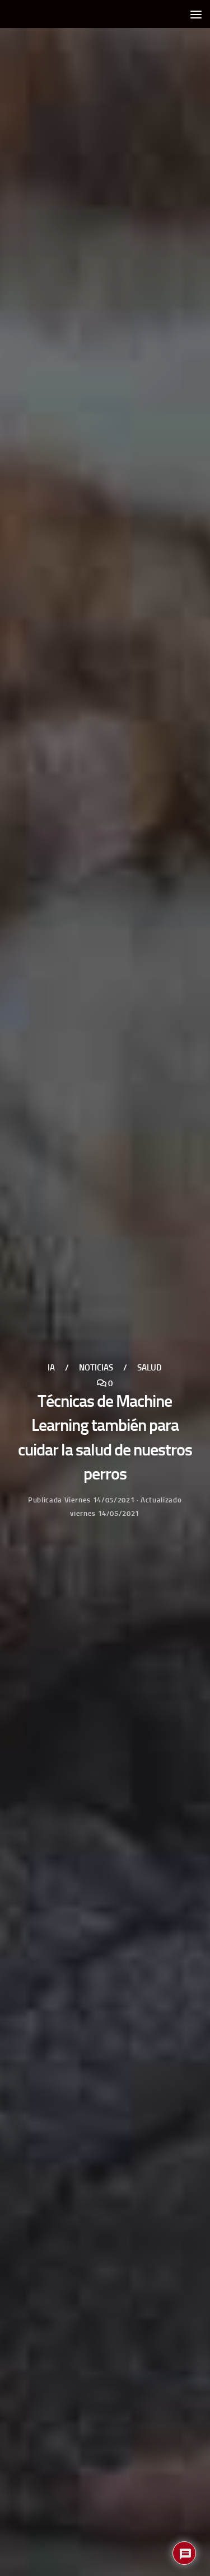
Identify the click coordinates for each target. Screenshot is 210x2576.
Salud (150, 1368)
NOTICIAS (96, 1368)
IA (51, 1368)
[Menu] (196, 14)
